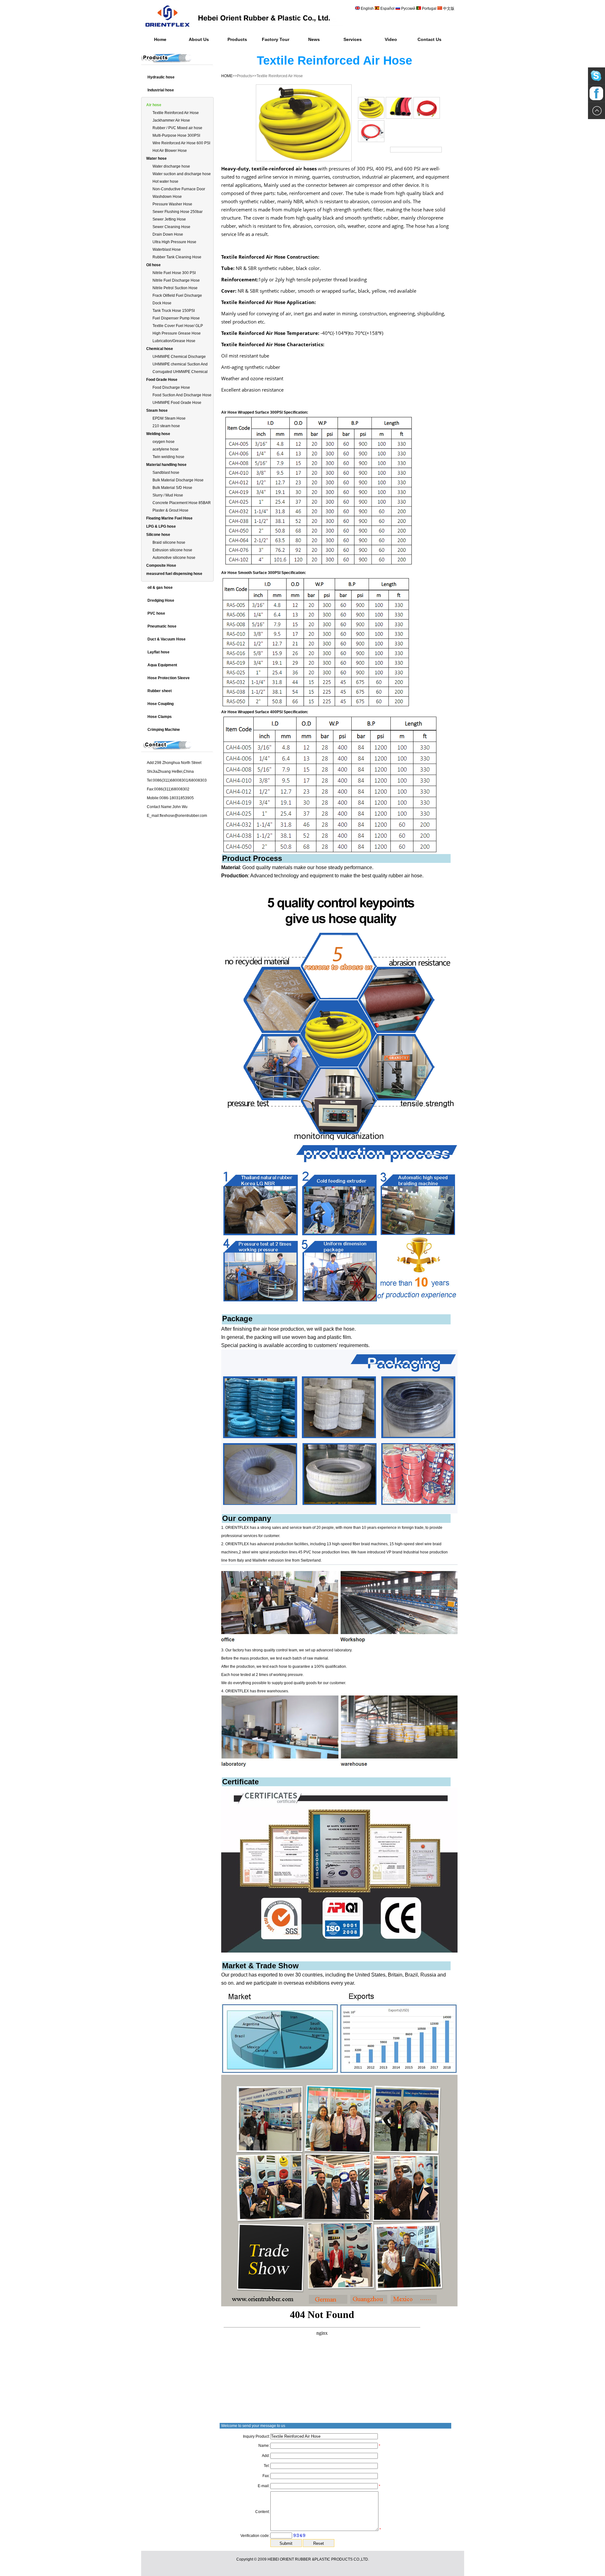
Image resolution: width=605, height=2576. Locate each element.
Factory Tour (276, 39)
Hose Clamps (160, 717)
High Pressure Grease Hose (177, 333)
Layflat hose (158, 652)
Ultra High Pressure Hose (174, 242)
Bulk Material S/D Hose (172, 488)
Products (237, 39)
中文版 (448, 9)
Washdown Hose (167, 197)
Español (388, 9)
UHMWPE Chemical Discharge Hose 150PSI (179, 357)
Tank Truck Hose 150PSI (174, 311)
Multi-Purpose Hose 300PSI (176, 135)
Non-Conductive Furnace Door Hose (179, 189)
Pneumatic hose (162, 626)
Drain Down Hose (168, 234)
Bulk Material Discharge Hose (178, 480)
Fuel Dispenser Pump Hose (176, 318)
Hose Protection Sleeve (169, 678)
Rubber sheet (160, 691)
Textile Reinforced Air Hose (176, 113)
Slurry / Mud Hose (168, 495)
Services (353, 39)
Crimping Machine (164, 730)
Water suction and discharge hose (182, 174)
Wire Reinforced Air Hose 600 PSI (181, 143)
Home (160, 39)
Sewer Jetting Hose (169, 219)
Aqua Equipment (162, 665)
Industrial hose (161, 90)
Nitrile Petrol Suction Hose (175, 288)
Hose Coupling (161, 704)
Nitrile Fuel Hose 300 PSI (174, 273)
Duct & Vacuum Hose (167, 639)
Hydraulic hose (161, 77)
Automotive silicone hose (174, 558)
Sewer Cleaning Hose (171, 227)
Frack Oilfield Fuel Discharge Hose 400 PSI (177, 296)
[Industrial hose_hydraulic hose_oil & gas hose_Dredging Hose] (242, 30)
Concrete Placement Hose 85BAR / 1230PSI (182, 503)
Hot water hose (165, 181)
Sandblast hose (166, 473)
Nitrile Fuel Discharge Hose (176, 280)
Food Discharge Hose (171, 387)
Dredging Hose (161, 600)
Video (391, 39)
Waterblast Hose (167, 250)
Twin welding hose (168, 457)
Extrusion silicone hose (172, 550)
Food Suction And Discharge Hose (182, 395)
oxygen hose (164, 442)
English (367, 9)
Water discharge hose (171, 166)
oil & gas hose (160, 588)
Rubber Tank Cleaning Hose (177, 257)
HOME (227, 76)
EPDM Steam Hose (169, 418)
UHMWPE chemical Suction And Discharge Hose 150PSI (180, 365)
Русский (408, 9)
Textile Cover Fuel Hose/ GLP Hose (178, 326)
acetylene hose (166, 449)
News (314, 39)
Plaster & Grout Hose (170, 510)
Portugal (429, 9)
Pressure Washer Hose (172, 204)
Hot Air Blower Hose (170, 151)
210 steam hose (166, 426)
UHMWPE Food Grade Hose (177, 403)
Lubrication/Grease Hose (174, 341)
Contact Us (429, 39)
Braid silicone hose (169, 542)
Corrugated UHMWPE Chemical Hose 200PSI (180, 372)
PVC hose (156, 613)
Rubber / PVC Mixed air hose (177, 128)
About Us (199, 39)
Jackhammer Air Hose (171, 120)
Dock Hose (162, 303)
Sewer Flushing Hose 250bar (178, 212)
